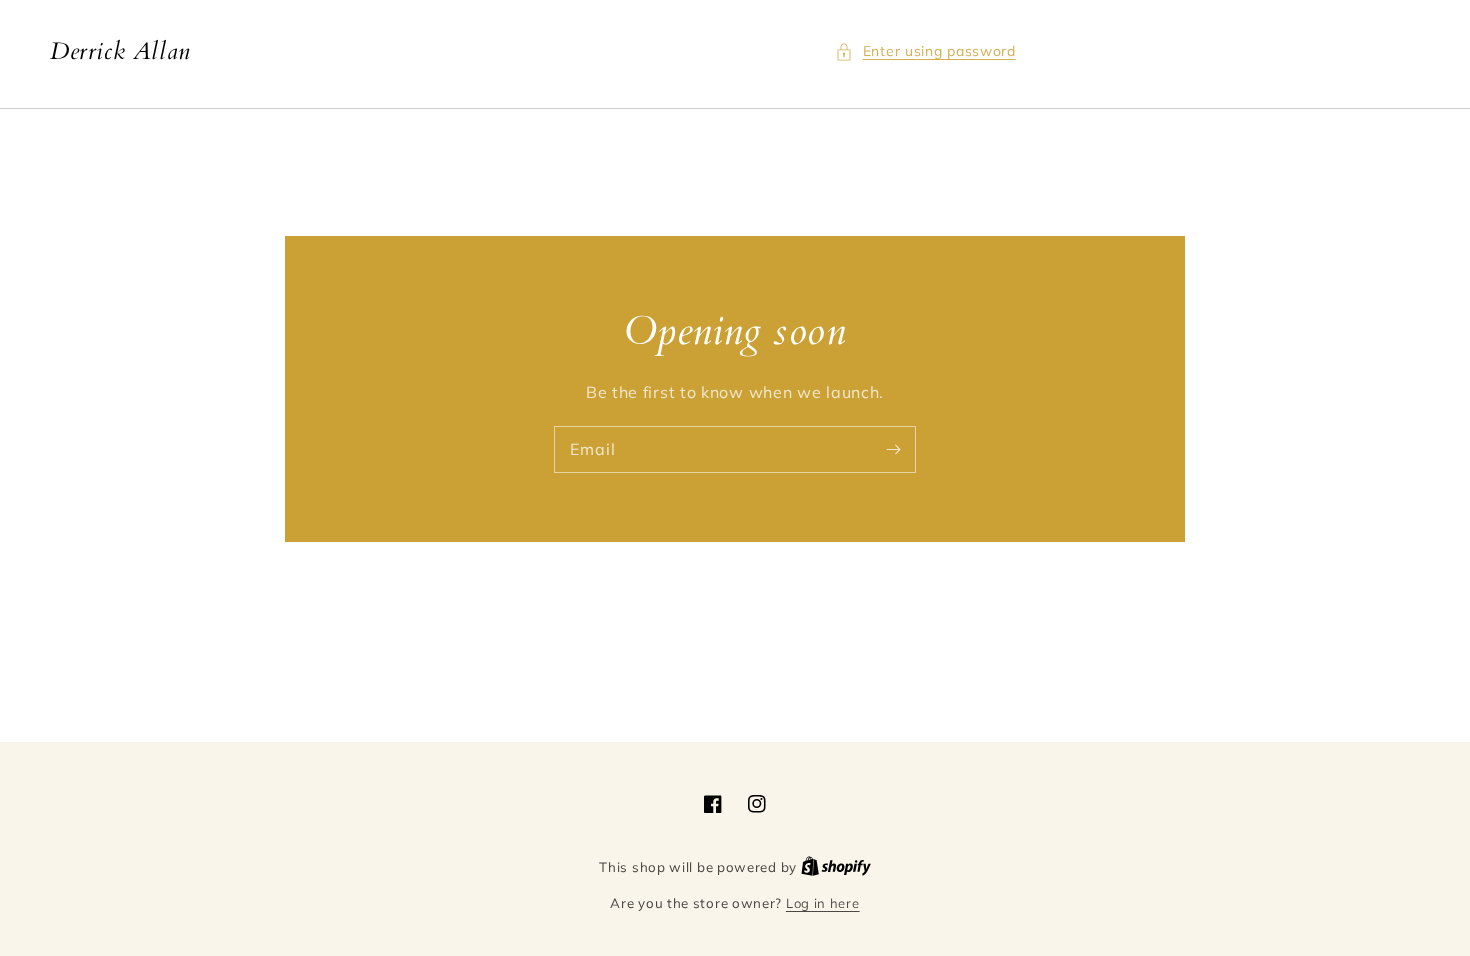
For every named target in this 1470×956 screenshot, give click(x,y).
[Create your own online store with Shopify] (836, 867)
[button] (925, 51)
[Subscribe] (893, 449)
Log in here (823, 903)
